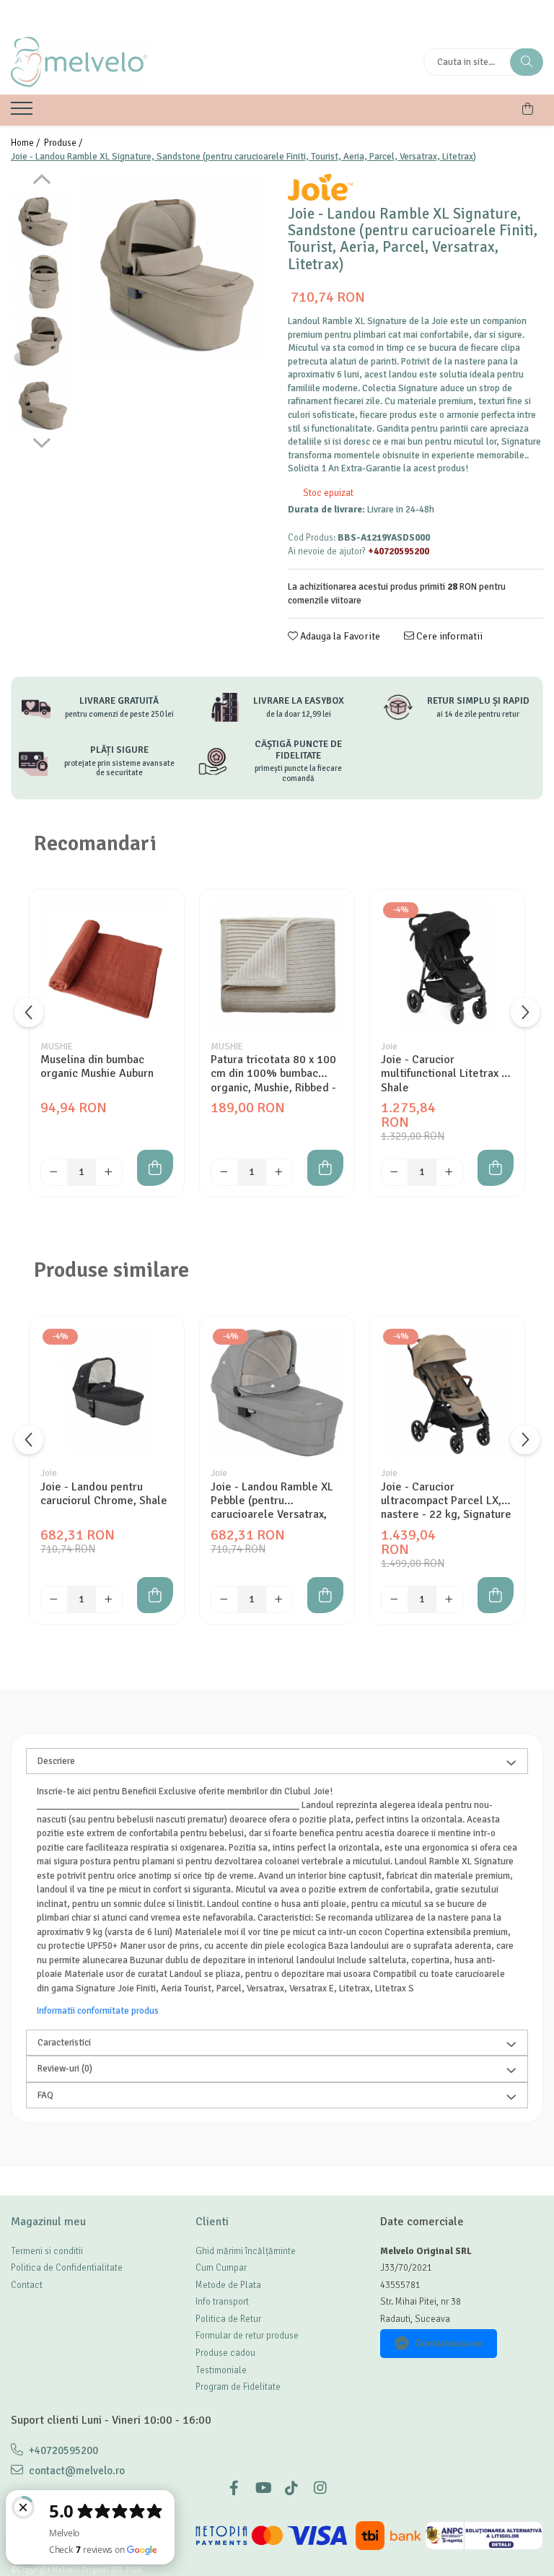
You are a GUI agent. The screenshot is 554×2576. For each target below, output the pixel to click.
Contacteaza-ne (449, 2343)
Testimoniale (221, 2370)
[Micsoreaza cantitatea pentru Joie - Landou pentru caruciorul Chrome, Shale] (54, 1599)
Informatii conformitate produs (98, 2011)
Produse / (64, 143)
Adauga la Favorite (339, 636)
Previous (41, 181)
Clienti (212, 2222)
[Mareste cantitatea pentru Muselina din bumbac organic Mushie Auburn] (109, 1172)
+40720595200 (62, 2450)
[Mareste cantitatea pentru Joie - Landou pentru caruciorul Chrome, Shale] (109, 1599)
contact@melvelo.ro (76, 2471)
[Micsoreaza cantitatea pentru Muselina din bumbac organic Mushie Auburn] (54, 1172)
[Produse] (23, 113)
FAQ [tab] (45, 2095)
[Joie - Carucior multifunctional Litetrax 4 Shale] (447, 966)
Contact (27, 2285)
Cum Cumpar (221, 2268)
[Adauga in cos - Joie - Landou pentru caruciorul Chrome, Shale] (155, 1595)
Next (41, 441)
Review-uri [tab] (65, 2069)
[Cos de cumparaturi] (528, 109)
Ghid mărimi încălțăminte (246, 2251)
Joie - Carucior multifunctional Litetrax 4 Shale (444, 1073)
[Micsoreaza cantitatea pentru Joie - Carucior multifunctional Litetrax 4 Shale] (395, 1172)
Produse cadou (225, 2353)
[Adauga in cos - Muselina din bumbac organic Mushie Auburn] (155, 1168)
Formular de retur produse (247, 2336)
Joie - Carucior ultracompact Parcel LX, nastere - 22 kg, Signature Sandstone (446, 1501)
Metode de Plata (228, 2285)
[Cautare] (527, 62)
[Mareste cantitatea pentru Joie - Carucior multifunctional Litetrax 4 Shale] (449, 1172)
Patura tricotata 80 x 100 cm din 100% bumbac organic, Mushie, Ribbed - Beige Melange (273, 1073)
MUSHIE (57, 1047)
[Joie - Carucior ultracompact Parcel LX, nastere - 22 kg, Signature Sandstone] (447, 1393)
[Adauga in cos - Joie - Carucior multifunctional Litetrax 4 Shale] (496, 1168)
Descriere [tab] (56, 1761)
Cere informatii (448, 636)
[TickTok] (291, 2488)
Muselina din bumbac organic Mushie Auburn (97, 1067)
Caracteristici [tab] (64, 2043)
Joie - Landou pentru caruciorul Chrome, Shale (104, 1494)
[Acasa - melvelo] (101, 62)
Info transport (222, 2302)
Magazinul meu (48, 2222)
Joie (389, 1047)
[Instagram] (320, 2488)
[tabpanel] (173, 267)
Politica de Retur (228, 2319)
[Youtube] (263, 2488)
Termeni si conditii (47, 2251)
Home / (26, 143)
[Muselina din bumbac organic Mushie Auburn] (107, 966)
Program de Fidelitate (238, 2387)
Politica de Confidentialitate (67, 2268)
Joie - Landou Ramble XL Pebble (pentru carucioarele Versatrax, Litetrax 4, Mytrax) (272, 1501)
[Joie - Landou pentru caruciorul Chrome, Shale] (107, 1393)
